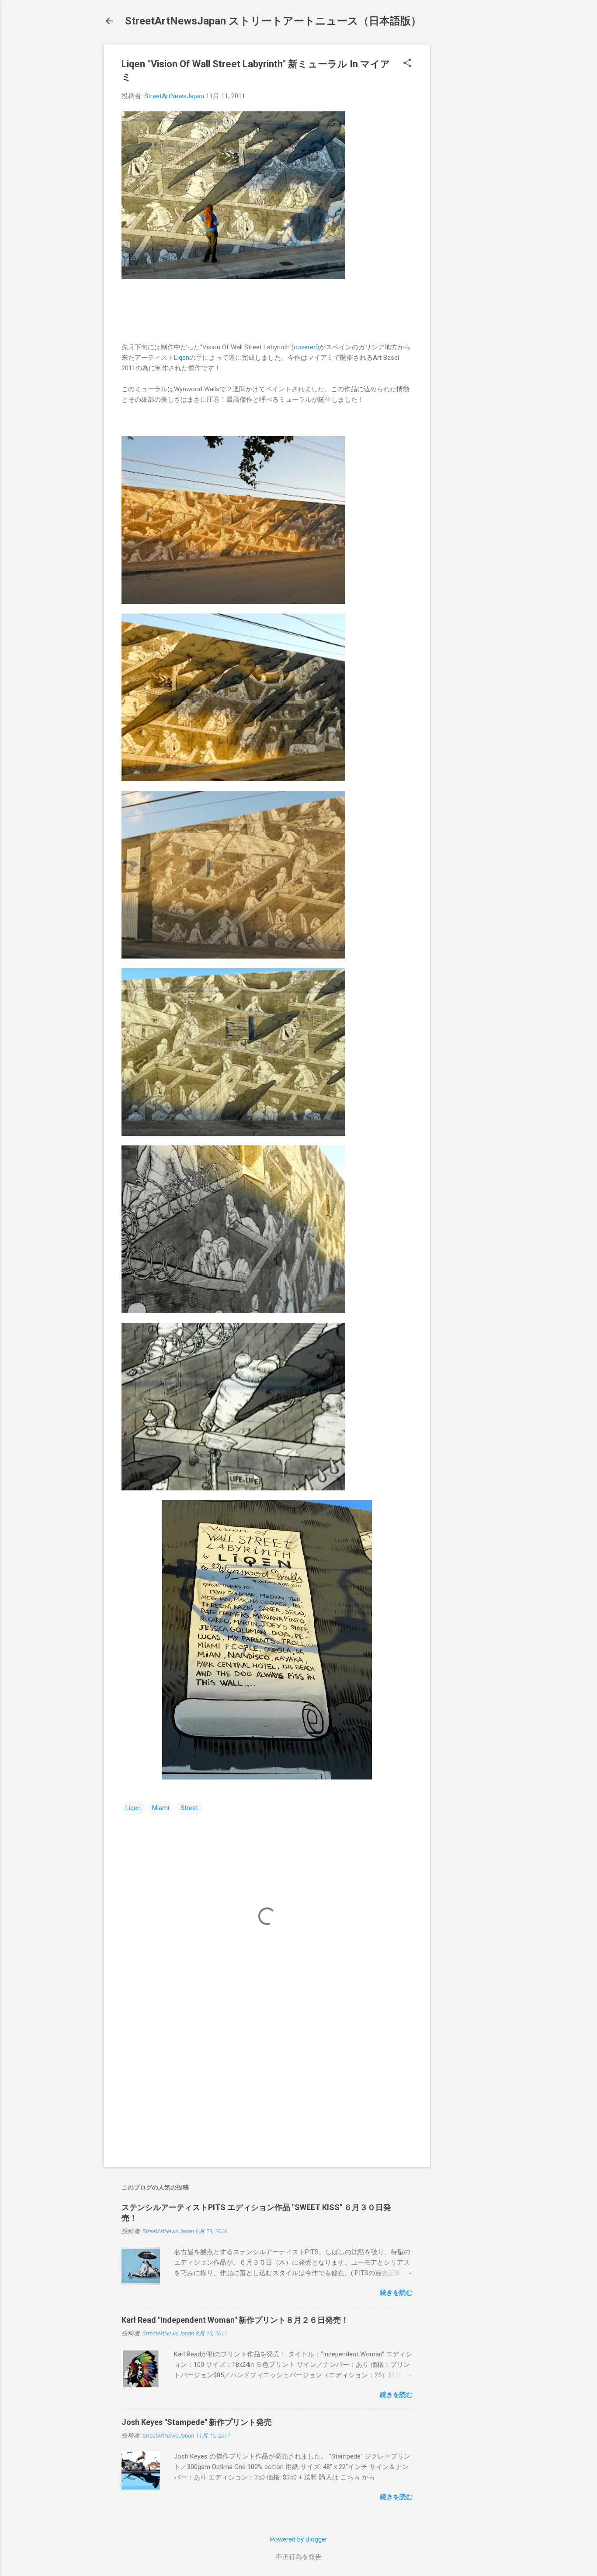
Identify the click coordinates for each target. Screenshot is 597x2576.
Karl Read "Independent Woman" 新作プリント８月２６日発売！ (235, 2320)
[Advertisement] (465, 176)
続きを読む (396, 2293)
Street (189, 1808)
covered (305, 347)
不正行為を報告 (299, 2557)
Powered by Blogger (299, 2539)
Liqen (182, 358)
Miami (161, 1808)
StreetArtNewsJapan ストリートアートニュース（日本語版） (273, 21)
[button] (407, 64)
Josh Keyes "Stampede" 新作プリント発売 (197, 2422)
